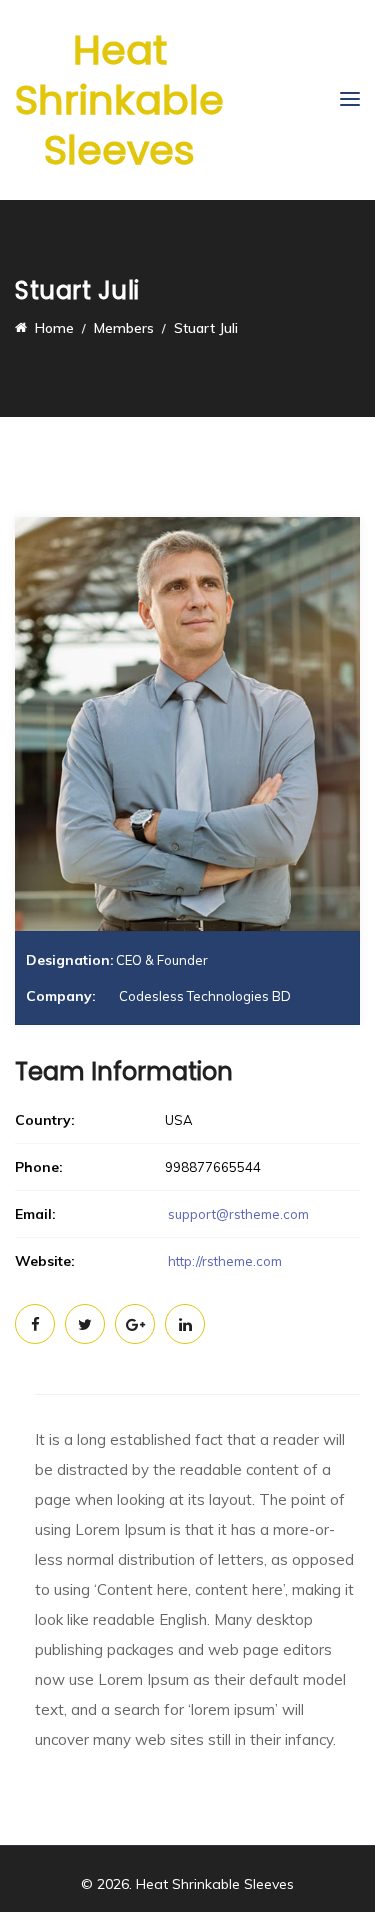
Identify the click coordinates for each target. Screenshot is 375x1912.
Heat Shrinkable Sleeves (119, 100)
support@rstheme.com (238, 1214)
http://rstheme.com (223, 1261)
